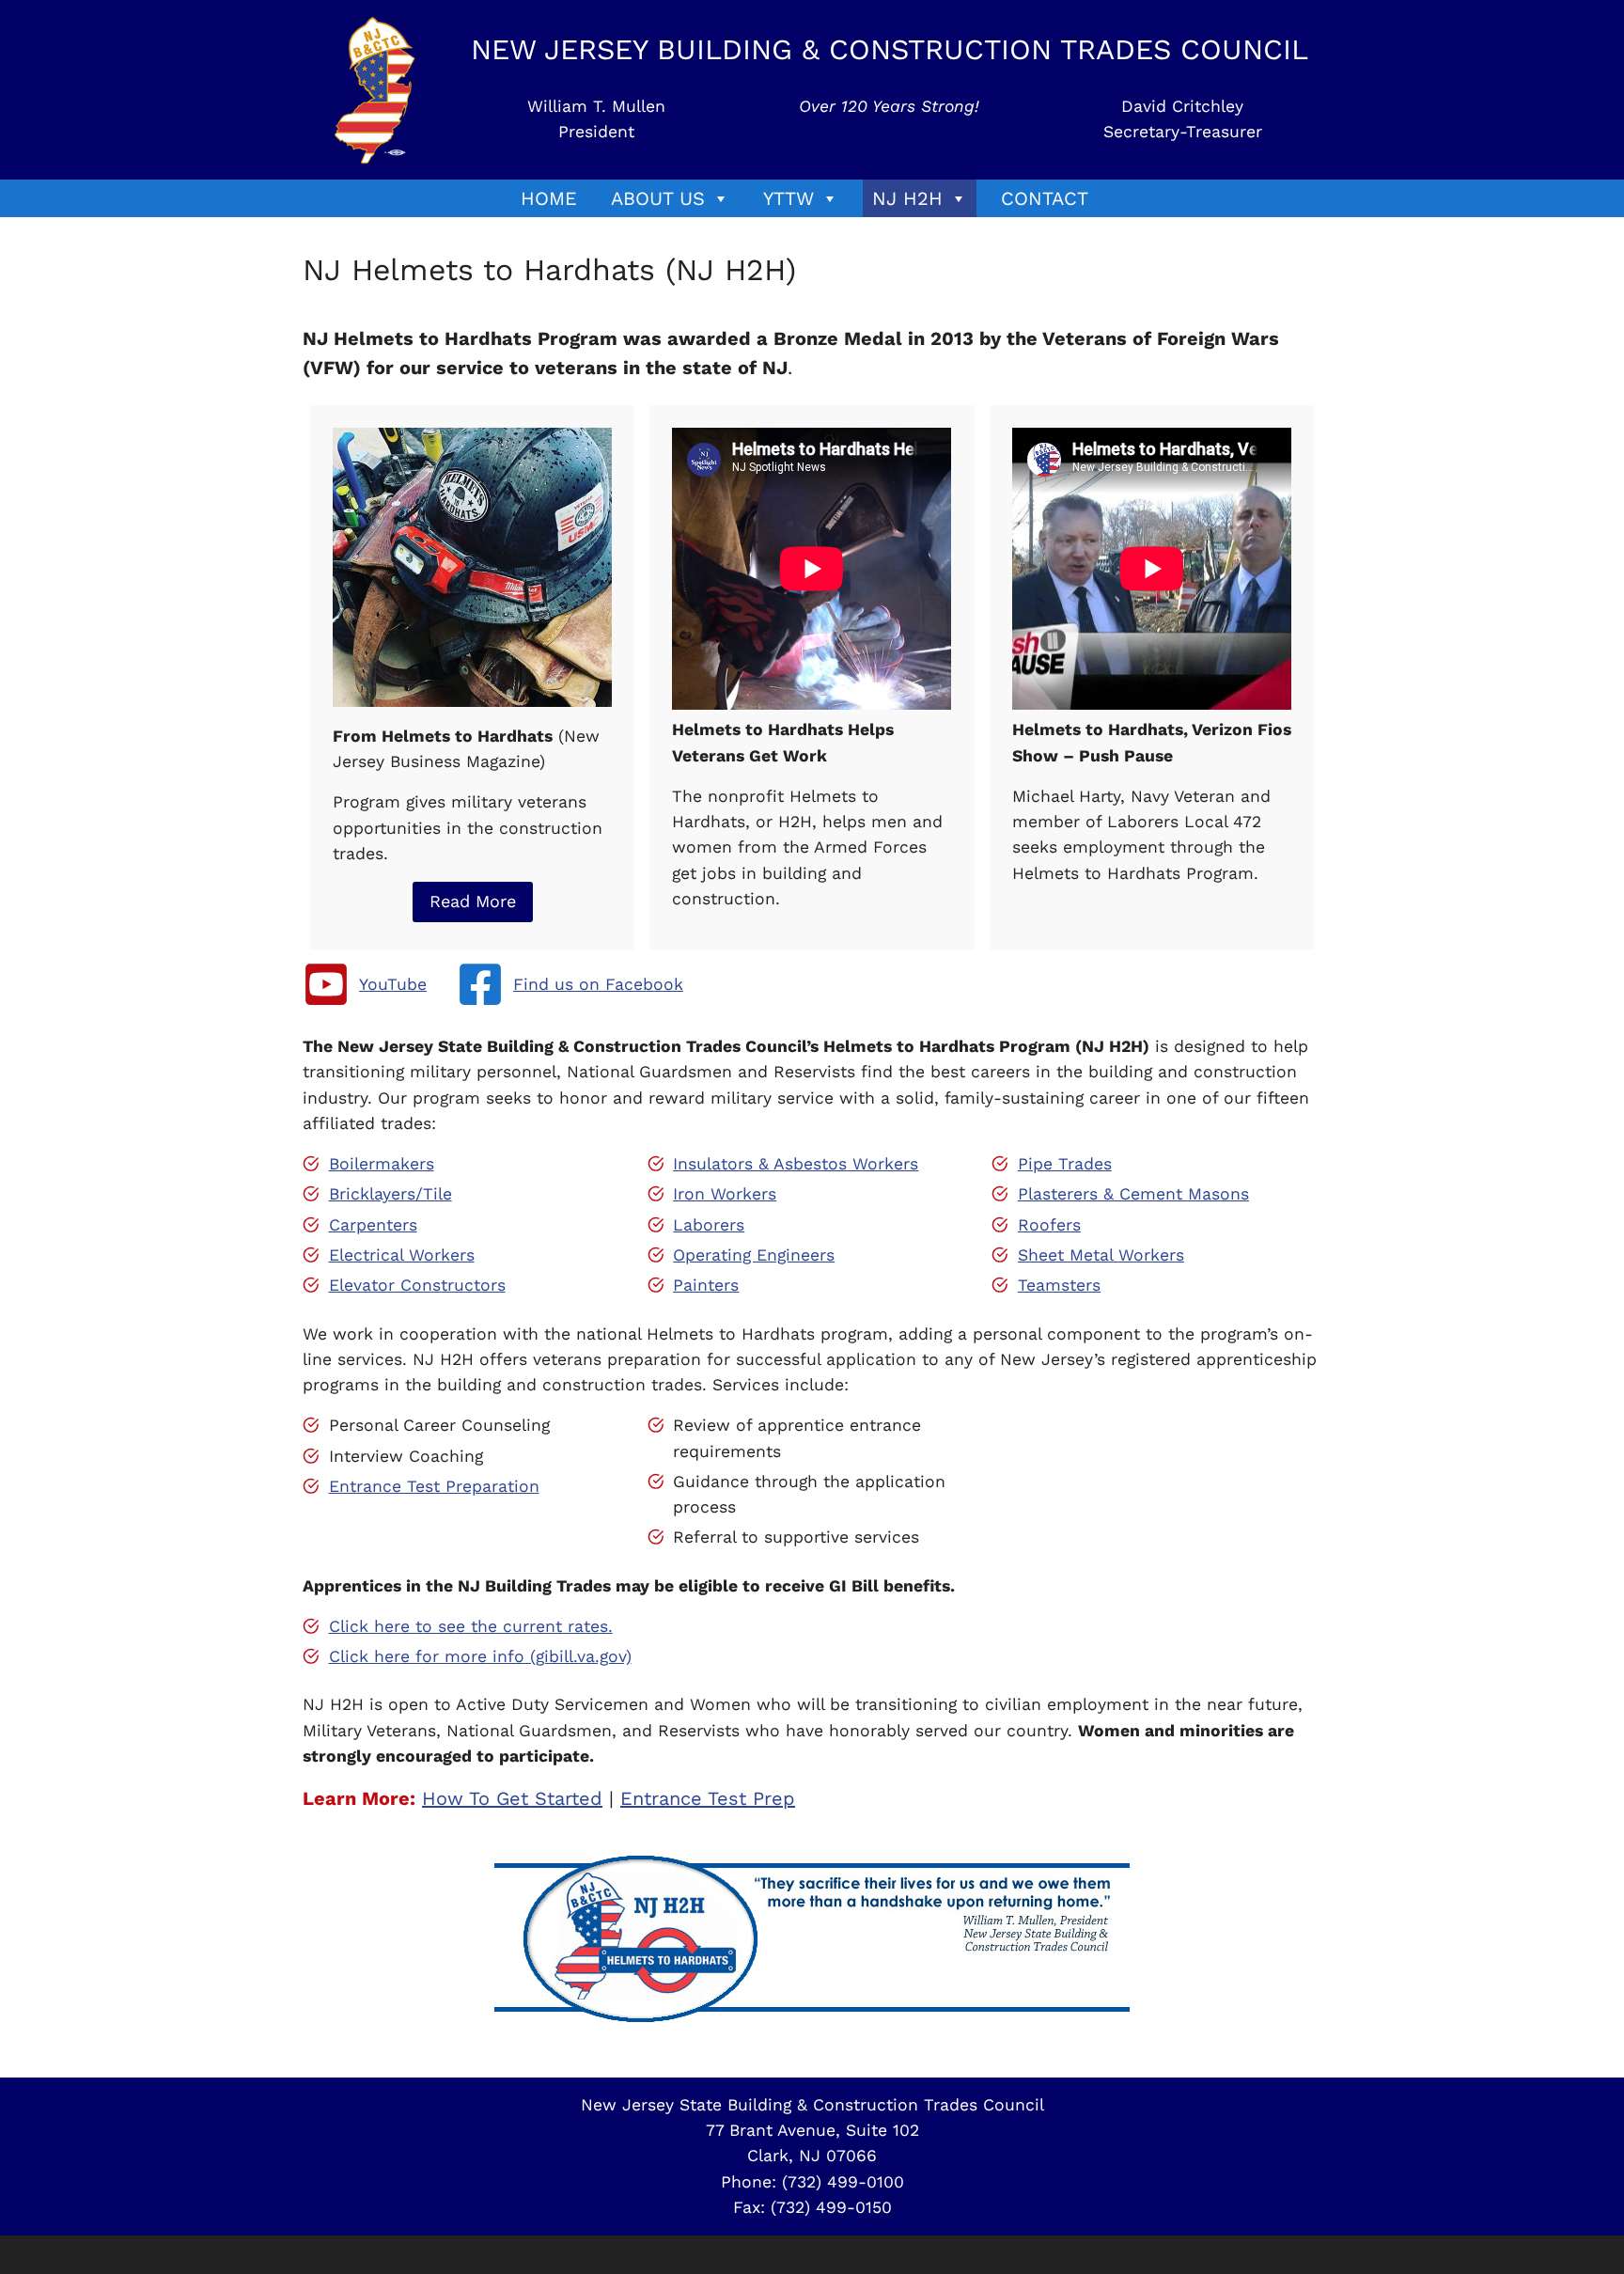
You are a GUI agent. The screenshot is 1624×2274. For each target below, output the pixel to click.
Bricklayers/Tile (390, 1194)
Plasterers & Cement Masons (1133, 1194)
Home (549, 198)
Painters (706, 1285)
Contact (1045, 198)
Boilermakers (382, 1164)
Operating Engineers (754, 1255)
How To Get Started (512, 1798)
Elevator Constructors (417, 1285)
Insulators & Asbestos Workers (796, 1164)
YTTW (789, 198)
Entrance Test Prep (708, 1798)
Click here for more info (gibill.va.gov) (480, 1656)
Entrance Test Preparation (434, 1486)
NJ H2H (907, 198)
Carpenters (373, 1225)
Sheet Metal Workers (1101, 1255)
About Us (658, 198)
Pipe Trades (1065, 1164)
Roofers (1049, 1225)
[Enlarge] (587, 452)
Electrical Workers (402, 1255)
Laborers (709, 1225)
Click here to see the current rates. (471, 1626)
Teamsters (1059, 1285)
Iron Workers (725, 1194)
